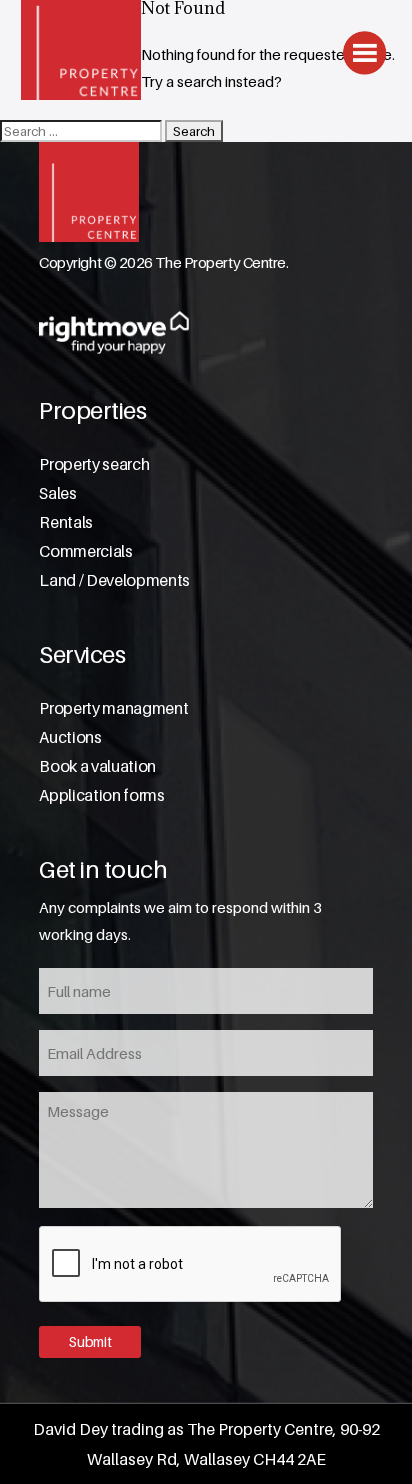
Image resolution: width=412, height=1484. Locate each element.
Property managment (113, 708)
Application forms (102, 795)
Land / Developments (114, 580)
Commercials (85, 551)
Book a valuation (97, 766)
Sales (57, 493)
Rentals (66, 522)
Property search (94, 464)
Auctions (70, 737)
